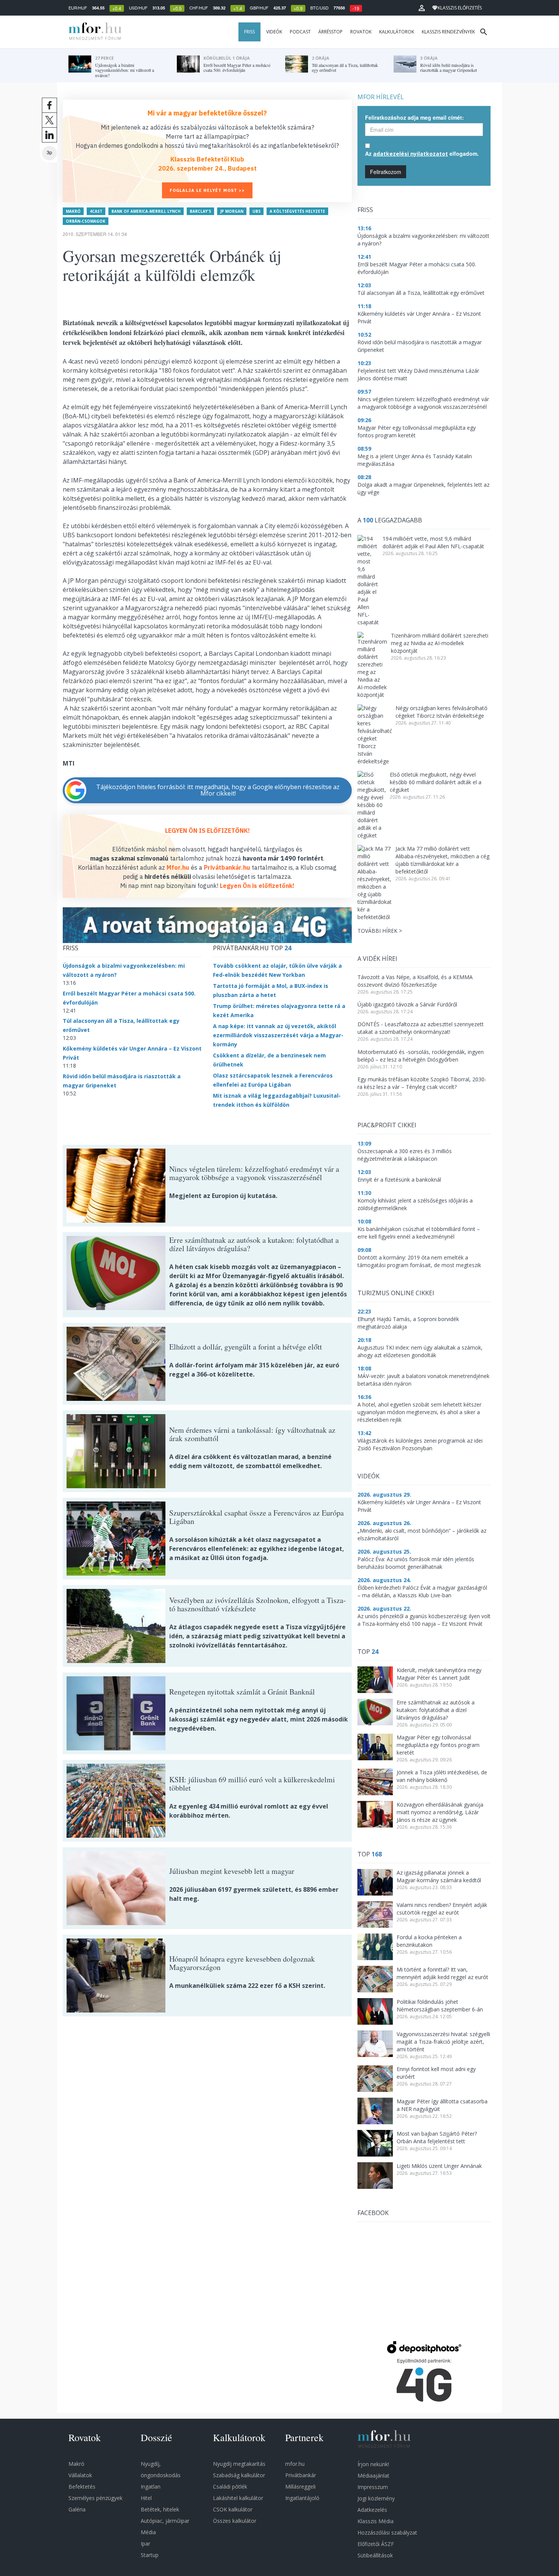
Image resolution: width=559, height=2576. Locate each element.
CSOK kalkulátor (233, 2509)
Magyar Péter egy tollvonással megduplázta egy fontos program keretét (438, 1745)
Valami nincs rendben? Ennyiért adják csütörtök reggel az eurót (442, 1909)
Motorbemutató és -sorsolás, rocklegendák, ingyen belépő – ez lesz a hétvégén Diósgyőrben (421, 1056)
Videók (274, 32)
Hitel (146, 2498)
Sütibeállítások (375, 2555)
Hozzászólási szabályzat (387, 2532)
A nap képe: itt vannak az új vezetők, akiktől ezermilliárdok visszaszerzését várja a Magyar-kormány (278, 1035)
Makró (73, 211)
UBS (256, 211)
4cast (96, 211)
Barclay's (200, 211)
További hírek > (380, 931)
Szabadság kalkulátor (239, 2475)
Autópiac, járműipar (165, 2521)
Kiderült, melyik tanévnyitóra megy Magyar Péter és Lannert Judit (439, 1674)
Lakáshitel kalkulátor (238, 2498)
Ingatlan (151, 2487)
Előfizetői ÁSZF (376, 2544)
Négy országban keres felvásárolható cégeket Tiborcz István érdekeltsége (441, 712)
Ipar (145, 2544)
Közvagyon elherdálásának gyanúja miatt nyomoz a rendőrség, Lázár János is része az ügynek (440, 1812)
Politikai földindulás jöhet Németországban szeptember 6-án (440, 2006)
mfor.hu (295, 2464)
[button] (422, 8)
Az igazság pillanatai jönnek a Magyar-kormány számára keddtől (439, 1876)
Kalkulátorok (397, 32)
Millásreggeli (300, 2487)
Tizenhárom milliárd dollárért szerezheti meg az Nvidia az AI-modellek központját (440, 643)
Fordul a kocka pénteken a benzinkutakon (429, 1941)
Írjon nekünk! (373, 2464)
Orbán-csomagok (86, 221)
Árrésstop (330, 32)
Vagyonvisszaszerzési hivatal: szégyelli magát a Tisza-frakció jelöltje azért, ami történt (443, 2042)
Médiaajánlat (373, 2476)
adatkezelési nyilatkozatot (411, 154)
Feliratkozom (386, 172)
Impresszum (373, 2487)
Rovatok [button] (361, 32)
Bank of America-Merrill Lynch (146, 211)
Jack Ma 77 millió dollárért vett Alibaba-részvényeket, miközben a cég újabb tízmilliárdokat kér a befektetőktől (442, 860)
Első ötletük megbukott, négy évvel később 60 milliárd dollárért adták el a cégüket (436, 782)
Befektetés (82, 2487)
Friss (249, 32)
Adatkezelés (372, 2510)
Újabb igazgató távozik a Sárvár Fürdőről (407, 1004)
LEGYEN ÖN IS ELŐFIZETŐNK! (207, 831)
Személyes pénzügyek (95, 2498)
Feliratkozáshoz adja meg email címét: (414, 117)
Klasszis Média (376, 2521)
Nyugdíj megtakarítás (239, 2464)
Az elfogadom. (422, 153)
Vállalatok (80, 2475)
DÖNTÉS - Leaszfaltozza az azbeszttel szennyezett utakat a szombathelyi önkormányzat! (421, 1028)
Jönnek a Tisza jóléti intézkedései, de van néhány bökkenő (442, 1776)
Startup (150, 2555)
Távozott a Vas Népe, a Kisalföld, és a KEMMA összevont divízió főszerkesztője (415, 981)
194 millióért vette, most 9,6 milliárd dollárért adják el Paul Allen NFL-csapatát (433, 542)
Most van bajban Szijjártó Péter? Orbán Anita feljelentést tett (437, 2137)
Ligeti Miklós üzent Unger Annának (439, 2166)
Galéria (77, 2509)
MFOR (93, 32)
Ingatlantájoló (302, 2498)
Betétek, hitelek (160, 2509)
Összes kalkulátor (235, 2521)
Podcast (300, 32)
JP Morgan (232, 211)
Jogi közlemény (376, 2498)
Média (148, 2532)
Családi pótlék (230, 2487)
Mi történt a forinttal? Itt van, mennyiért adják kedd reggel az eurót (442, 1973)
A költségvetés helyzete (297, 211)
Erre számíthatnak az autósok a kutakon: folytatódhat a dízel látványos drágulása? (436, 1710)
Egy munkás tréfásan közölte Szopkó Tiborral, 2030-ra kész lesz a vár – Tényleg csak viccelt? (422, 1083)
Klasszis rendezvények (448, 32)
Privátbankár (301, 2475)
